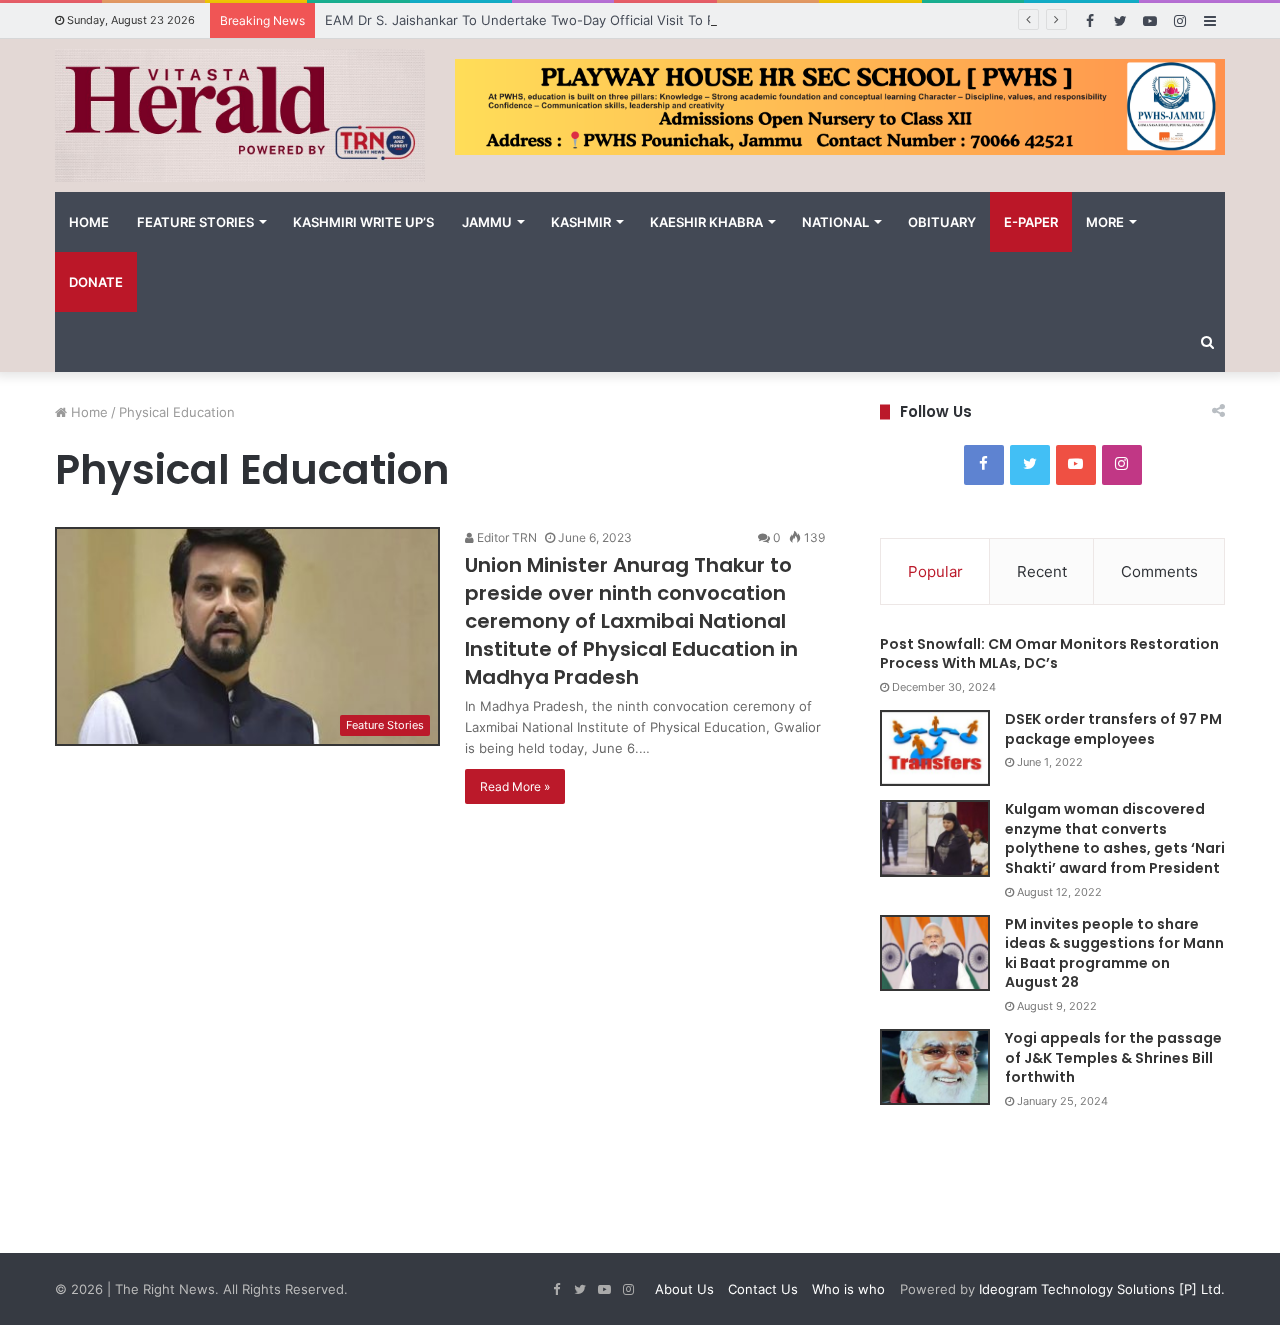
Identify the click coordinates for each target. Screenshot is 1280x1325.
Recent (1042, 571)
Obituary (942, 222)
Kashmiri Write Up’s (363, 222)
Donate (96, 282)
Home (89, 222)
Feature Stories (195, 222)
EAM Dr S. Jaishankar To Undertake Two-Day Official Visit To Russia (536, 20)
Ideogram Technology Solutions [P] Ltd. (1100, 1289)
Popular (935, 571)
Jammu (487, 222)
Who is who (848, 1289)
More (1105, 222)
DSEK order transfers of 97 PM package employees (1113, 729)
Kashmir (581, 222)
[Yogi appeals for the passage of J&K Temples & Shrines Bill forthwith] (935, 1067)
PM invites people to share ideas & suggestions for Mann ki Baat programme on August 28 (1114, 953)
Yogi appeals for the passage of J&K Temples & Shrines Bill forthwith (1113, 1057)
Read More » (515, 786)
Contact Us (763, 1289)
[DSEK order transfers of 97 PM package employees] (935, 748)
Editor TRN (505, 537)
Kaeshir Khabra (706, 222)
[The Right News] (240, 115)
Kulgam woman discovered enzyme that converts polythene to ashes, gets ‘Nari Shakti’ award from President (1115, 838)
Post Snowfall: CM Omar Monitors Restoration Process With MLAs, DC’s (1049, 654)
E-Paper (1031, 222)
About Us (684, 1289)
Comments (1159, 571)
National (835, 222)
